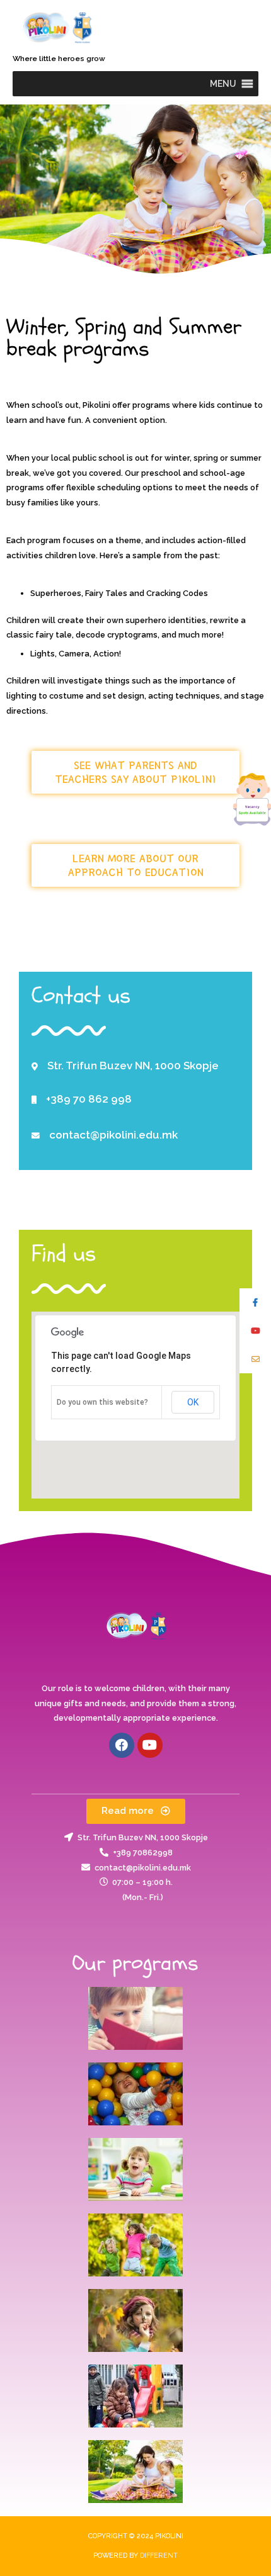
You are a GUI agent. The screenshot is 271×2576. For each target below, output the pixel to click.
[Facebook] (122, 1745)
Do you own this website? (102, 1402)
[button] (223, 84)
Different (159, 2556)
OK (193, 1402)
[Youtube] (150, 1745)
